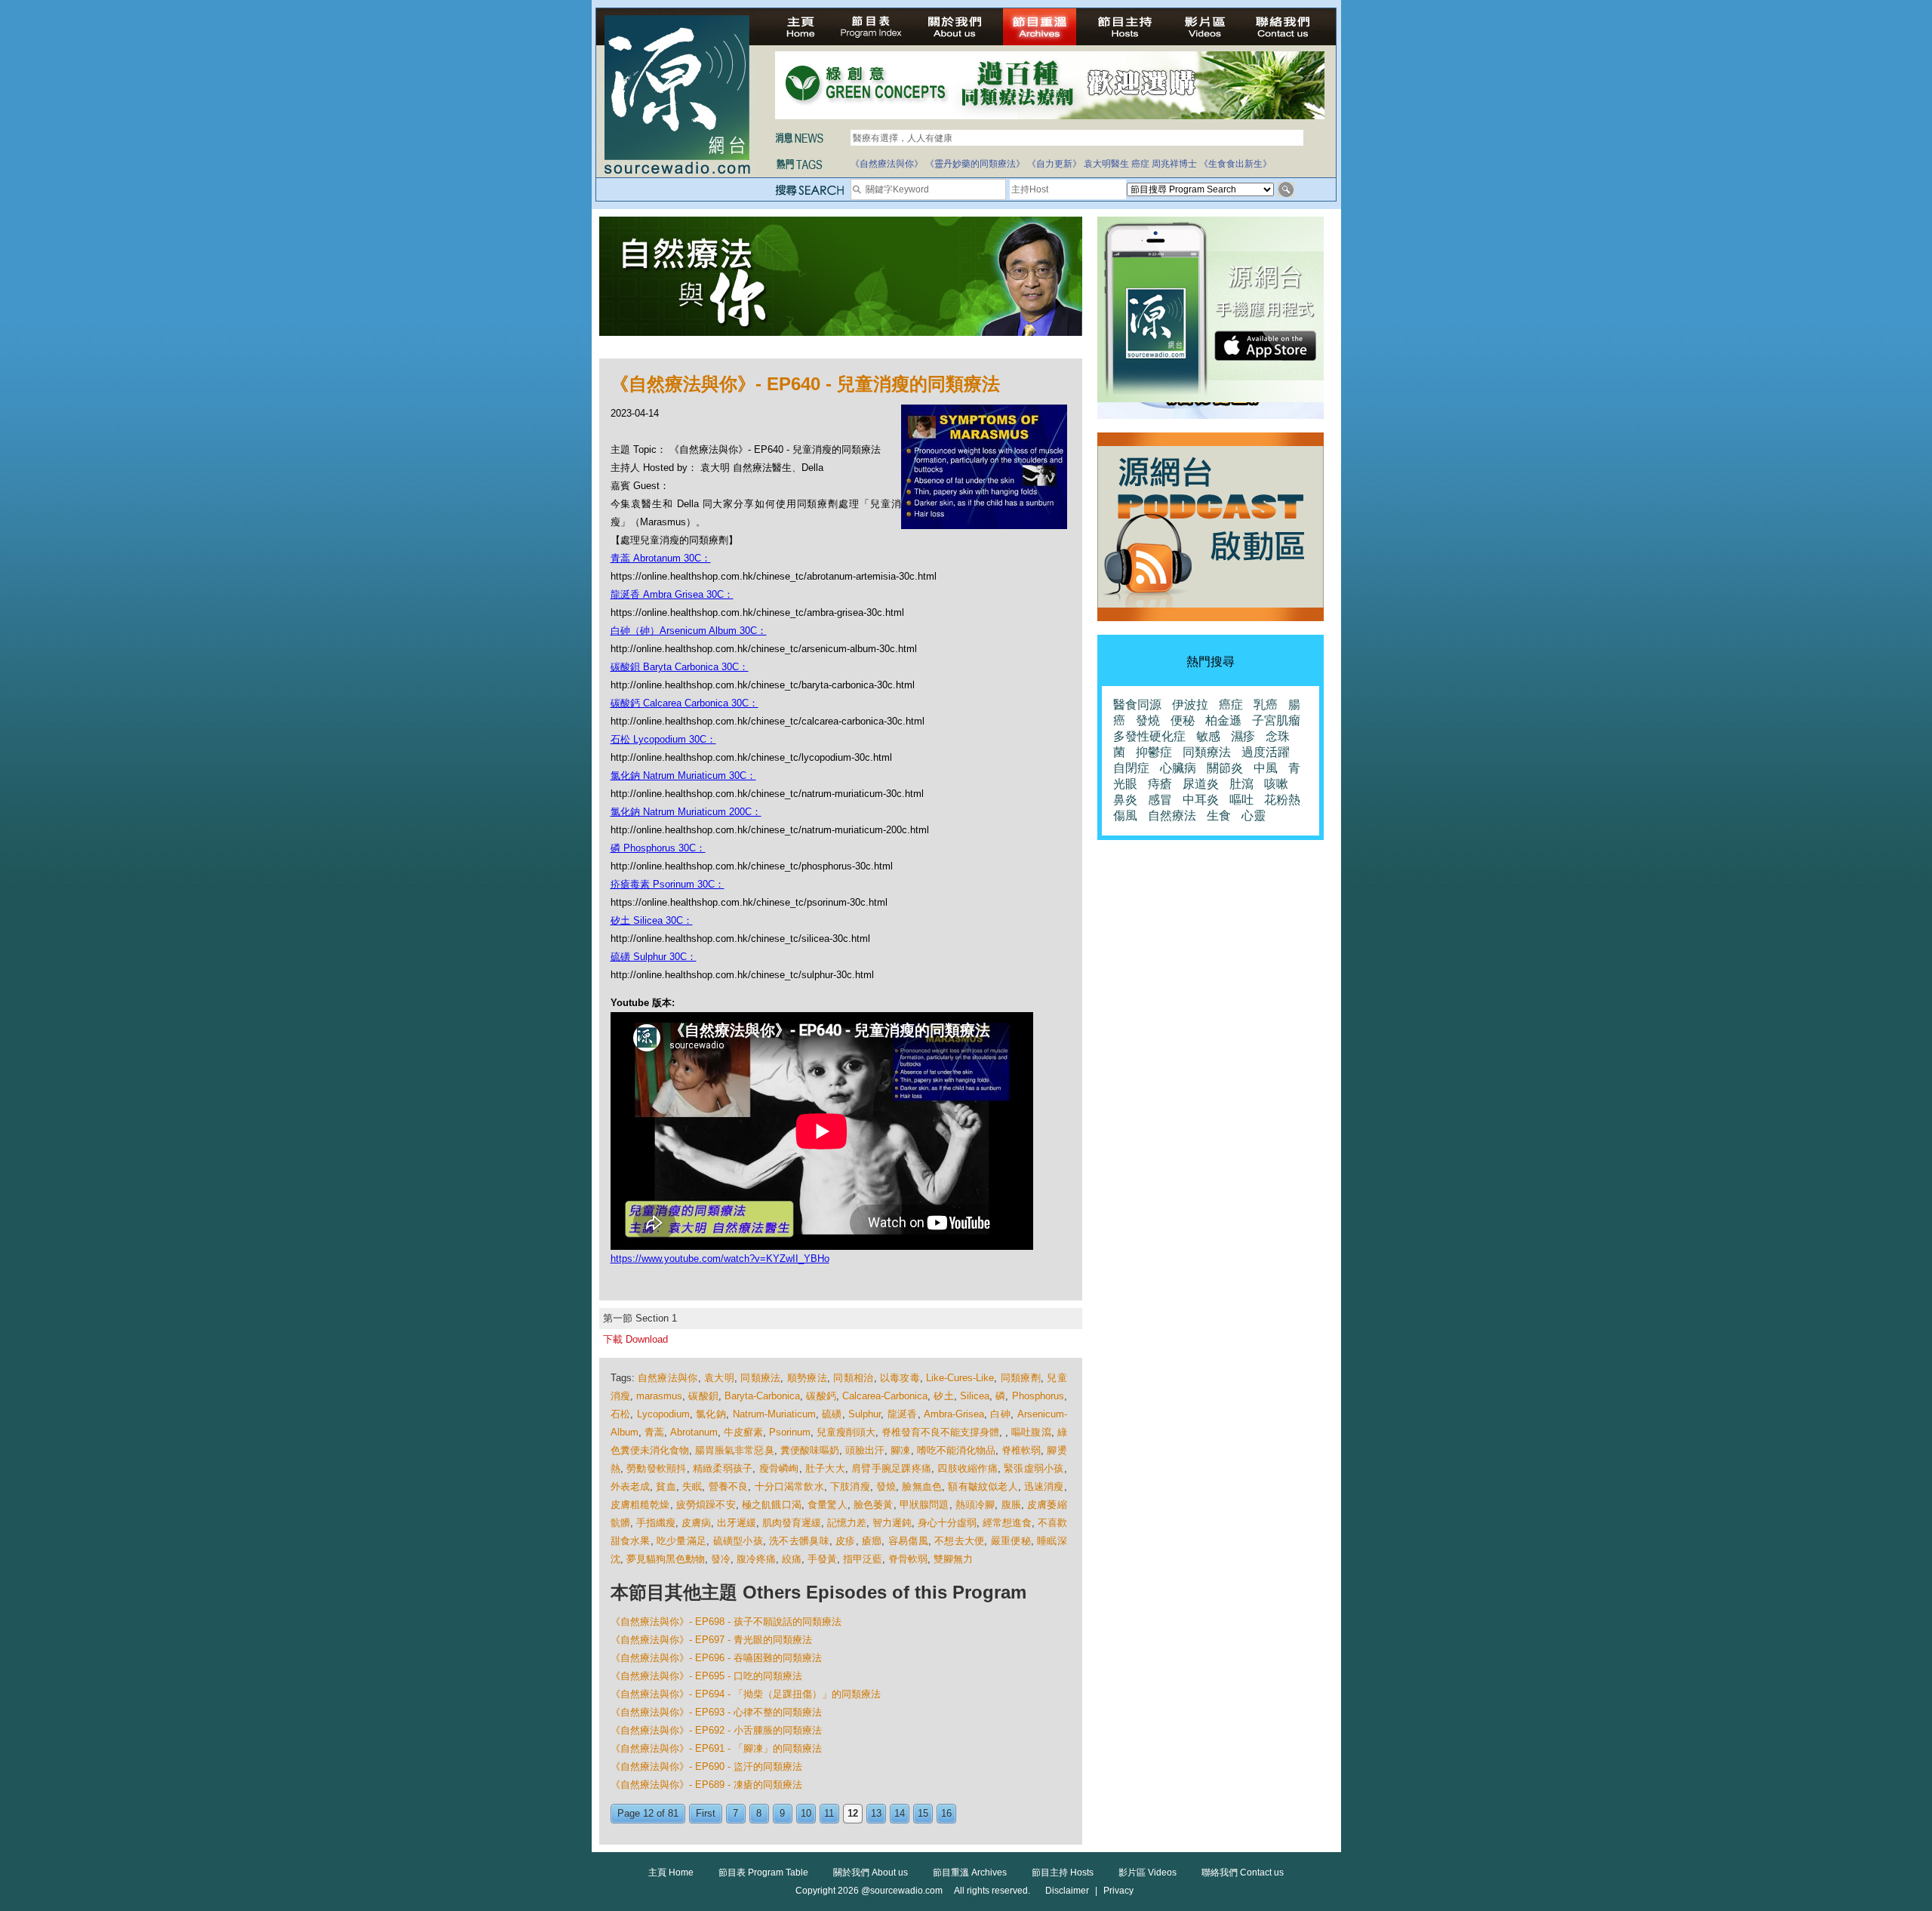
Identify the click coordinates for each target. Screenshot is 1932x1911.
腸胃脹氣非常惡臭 (735, 1450)
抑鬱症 (1154, 752)
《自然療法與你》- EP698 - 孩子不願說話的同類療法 (726, 1622)
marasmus (659, 1396)
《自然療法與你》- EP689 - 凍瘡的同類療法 (706, 1785)
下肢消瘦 (850, 1486)
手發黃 (822, 1559)
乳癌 (1266, 705)
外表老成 (631, 1486)
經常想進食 (1007, 1523)
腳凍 (900, 1450)
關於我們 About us (871, 1873)
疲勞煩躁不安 (706, 1505)
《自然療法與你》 (887, 164)
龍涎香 (903, 1414)
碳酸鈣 (821, 1396)
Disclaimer (1067, 1891)
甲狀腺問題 (924, 1505)
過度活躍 (1266, 752)
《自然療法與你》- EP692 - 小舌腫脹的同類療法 (716, 1730)
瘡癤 (872, 1541)
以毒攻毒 (900, 1378)
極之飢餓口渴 (772, 1505)
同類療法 (760, 1378)
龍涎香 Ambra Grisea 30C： (672, 594)
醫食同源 (1137, 705)
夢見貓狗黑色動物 (666, 1559)
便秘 (1183, 720)
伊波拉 (1190, 705)
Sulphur (864, 1414)
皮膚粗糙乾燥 (640, 1505)
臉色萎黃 (874, 1505)
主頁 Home (671, 1873)
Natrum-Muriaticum (774, 1414)
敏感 (1208, 736)
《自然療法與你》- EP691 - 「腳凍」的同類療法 (716, 1748)
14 (900, 1813)
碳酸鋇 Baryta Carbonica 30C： (680, 667)
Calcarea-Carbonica (885, 1396)
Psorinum (790, 1432)
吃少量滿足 (681, 1541)
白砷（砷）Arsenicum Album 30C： (689, 631)
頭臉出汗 (865, 1450)
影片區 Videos (1148, 1873)
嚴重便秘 (1011, 1541)
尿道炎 (1201, 784)
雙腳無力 (953, 1559)
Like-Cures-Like (960, 1378)
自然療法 (1172, 815)
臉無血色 (922, 1486)
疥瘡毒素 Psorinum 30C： (668, 884)
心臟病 (1178, 768)
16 (946, 1813)
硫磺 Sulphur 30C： (654, 957)
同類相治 (853, 1378)
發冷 (721, 1559)
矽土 (943, 1396)
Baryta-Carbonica (762, 1396)
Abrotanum (694, 1432)
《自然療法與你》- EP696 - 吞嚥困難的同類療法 (716, 1658)
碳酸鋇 (703, 1396)
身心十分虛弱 (947, 1523)
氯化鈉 (711, 1414)
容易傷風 (908, 1541)
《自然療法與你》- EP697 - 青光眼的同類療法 (711, 1640)
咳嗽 (1276, 784)
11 (829, 1813)
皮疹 (846, 1541)
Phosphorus (1038, 1396)
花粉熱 (1282, 800)
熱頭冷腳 (975, 1505)
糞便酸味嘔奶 (810, 1450)
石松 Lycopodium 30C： (663, 739)
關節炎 (1225, 768)
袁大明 (719, 1378)
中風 (1266, 768)
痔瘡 (1160, 784)
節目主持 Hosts (1063, 1873)
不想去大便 (959, 1541)
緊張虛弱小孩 (1034, 1468)
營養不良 (729, 1486)
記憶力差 (847, 1523)
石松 (621, 1414)
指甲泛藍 (863, 1559)
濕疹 (1243, 736)
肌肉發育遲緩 (792, 1523)
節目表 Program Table (763, 1873)
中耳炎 (1201, 800)
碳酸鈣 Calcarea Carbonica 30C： (685, 703)
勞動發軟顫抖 (657, 1468)
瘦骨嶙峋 (779, 1468)
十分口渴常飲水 (789, 1486)
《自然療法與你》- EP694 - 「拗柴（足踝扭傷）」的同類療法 (746, 1694)
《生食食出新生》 (1235, 164)
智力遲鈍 (892, 1523)
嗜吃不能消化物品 (957, 1450)
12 (853, 1813)
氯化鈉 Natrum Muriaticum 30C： (683, 775)
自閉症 (1131, 768)
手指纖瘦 (656, 1523)
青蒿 (654, 1432)
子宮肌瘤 (1276, 720)
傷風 (1125, 815)
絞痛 (792, 1559)
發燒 (886, 1486)
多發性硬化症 (1149, 736)
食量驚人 (828, 1505)
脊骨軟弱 (908, 1559)
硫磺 (832, 1414)
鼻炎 (1125, 800)
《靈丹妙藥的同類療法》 (975, 164)
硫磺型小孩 (738, 1541)
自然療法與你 (668, 1378)
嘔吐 (1241, 800)
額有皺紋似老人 (983, 1486)
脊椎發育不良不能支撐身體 (940, 1432)
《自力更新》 (1054, 164)
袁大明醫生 (1106, 164)
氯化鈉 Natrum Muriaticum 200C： (686, 812)
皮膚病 (696, 1523)
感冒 (1160, 800)
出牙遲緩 (737, 1523)
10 (806, 1813)
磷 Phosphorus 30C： (658, 848)
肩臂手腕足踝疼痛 (891, 1468)
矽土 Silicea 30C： (652, 920)
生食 (1219, 815)
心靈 (1254, 815)
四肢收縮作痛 (968, 1468)
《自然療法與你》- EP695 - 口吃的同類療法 (706, 1676)
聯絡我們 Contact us (1243, 1873)
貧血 (666, 1486)
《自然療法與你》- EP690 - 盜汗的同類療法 (706, 1766)
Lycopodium (663, 1414)
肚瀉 (1241, 784)
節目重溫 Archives (970, 1873)
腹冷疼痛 (756, 1559)
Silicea (975, 1396)
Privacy (1118, 1891)
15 (923, 1813)
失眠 (692, 1486)
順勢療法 (807, 1378)
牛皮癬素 (743, 1432)
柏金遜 (1223, 720)
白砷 (1000, 1414)
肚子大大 (825, 1468)
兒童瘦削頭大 (846, 1432)
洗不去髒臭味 (799, 1541)
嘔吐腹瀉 (1031, 1432)
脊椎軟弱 (1021, 1450)
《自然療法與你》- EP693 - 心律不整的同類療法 (716, 1712)
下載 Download (635, 1339)
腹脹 (1011, 1505)
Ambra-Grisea (954, 1414)
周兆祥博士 (1174, 164)
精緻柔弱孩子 (723, 1468)
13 (876, 1813)
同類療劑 (1021, 1378)
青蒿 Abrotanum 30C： (661, 558)
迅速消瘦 (1044, 1486)
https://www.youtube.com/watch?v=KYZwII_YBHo (720, 1259)
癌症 (1140, 164)
